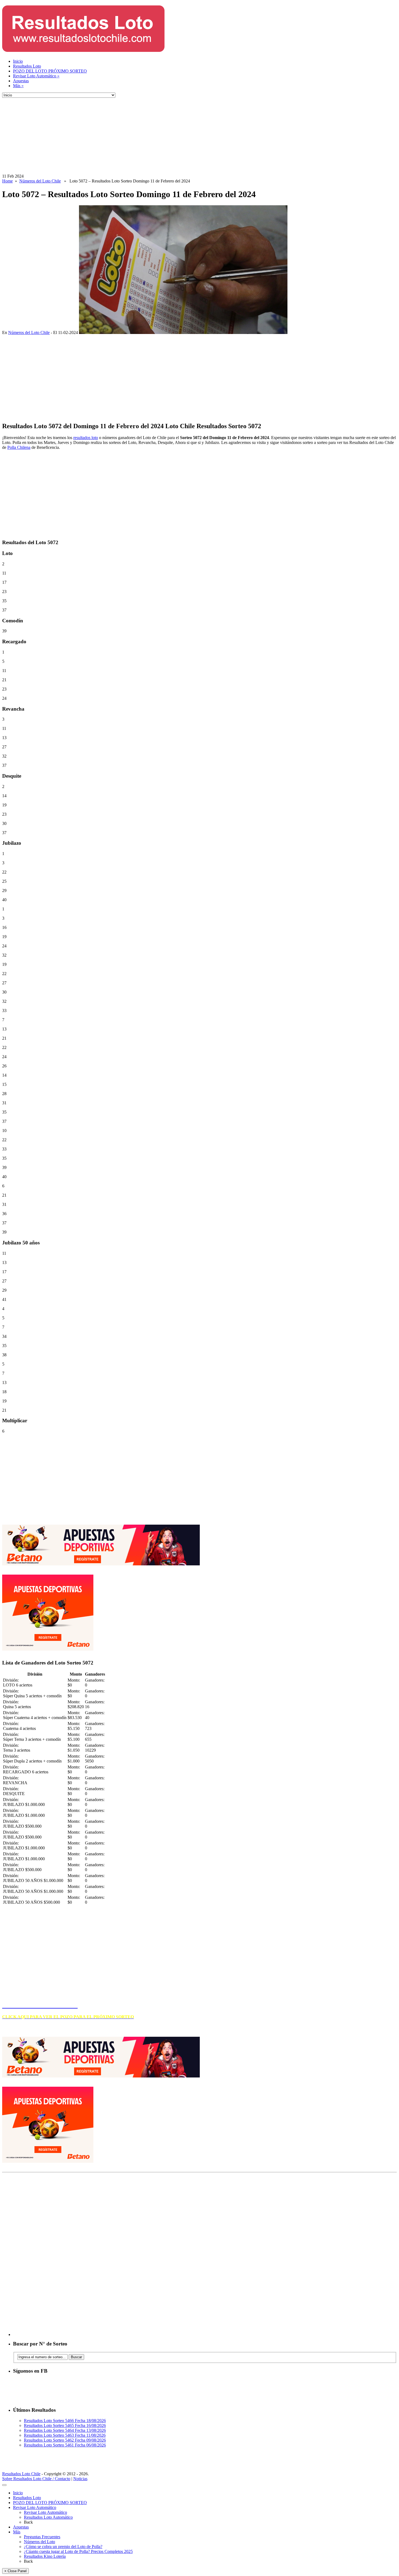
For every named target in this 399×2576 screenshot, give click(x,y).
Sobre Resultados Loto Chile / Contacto (36, 2479)
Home (7, 181)
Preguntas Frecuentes (42, 2537)
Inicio (18, 61)
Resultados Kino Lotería (45, 2556)
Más (18, 86)
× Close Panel (15, 2571)
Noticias (80, 2479)
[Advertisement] (165, 136)
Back (28, 2522)
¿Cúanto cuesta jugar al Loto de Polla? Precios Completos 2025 (78, 2551)
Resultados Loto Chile (21, 2474)
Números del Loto (39, 2542)
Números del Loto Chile (40, 181)
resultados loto (86, 438)
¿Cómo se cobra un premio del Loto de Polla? (63, 2547)
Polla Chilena (19, 447)
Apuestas (21, 81)
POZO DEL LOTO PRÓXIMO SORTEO (50, 71)
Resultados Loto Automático (48, 2517)
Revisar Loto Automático (36, 76)
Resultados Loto (27, 66)
